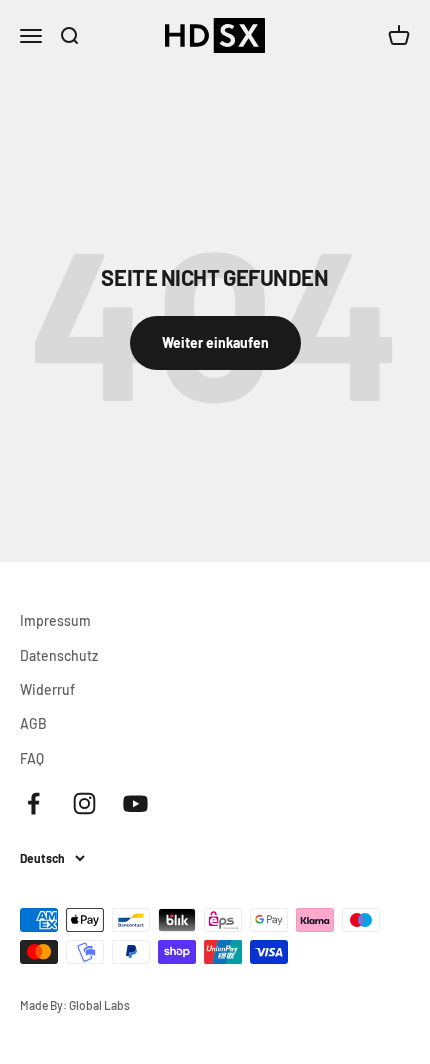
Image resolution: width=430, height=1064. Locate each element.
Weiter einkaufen (215, 342)
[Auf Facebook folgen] (33, 803)
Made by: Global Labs (75, 1005)
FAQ (32, 758)
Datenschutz (59, 655)
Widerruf (47, 689)
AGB (33, 723)
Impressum (55, 620)
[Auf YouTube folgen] (135, 803)
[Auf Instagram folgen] (84, 803)
